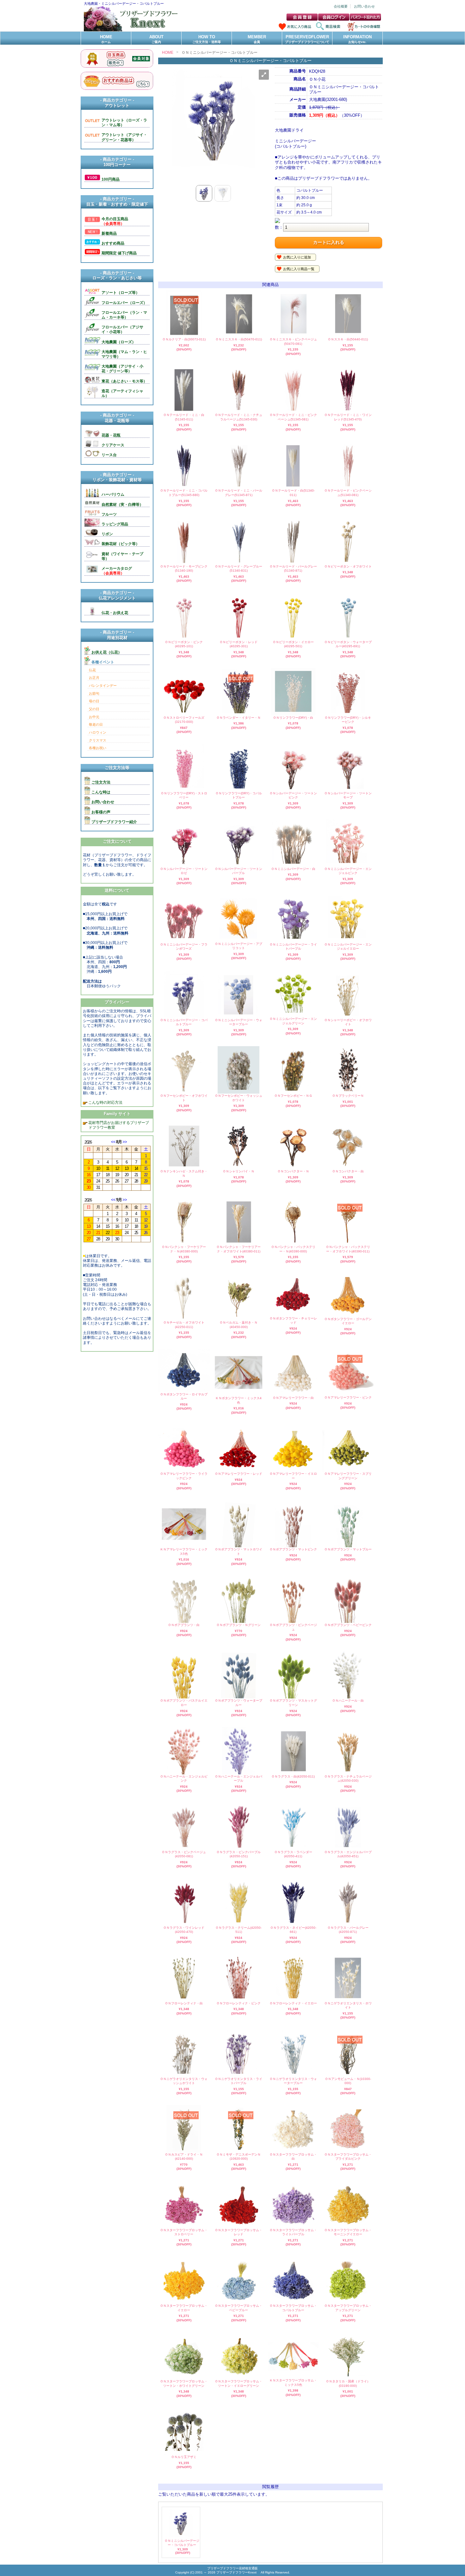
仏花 (92, 670)
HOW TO (207, 39)
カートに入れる (329, 242)
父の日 (94, 709)
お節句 (94, 693)
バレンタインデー (103, 686)
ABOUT (156, 39)
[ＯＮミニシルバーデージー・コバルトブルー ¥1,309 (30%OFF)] (181, 2536)
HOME (106, 39)
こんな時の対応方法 (105, 1102)
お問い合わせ (364, 6)
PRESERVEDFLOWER (307, 39)
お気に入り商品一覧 (299, 269)
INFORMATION (357, 39)
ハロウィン (98, 732)
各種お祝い (98, 748)
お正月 (94, 678)
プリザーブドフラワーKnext (237, 2572)
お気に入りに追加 (297, 257)
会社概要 (341, 6)
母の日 (94, 701)
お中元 (94, 717)
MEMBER (257, 39)
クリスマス (98, 740)
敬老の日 (96, 724)
